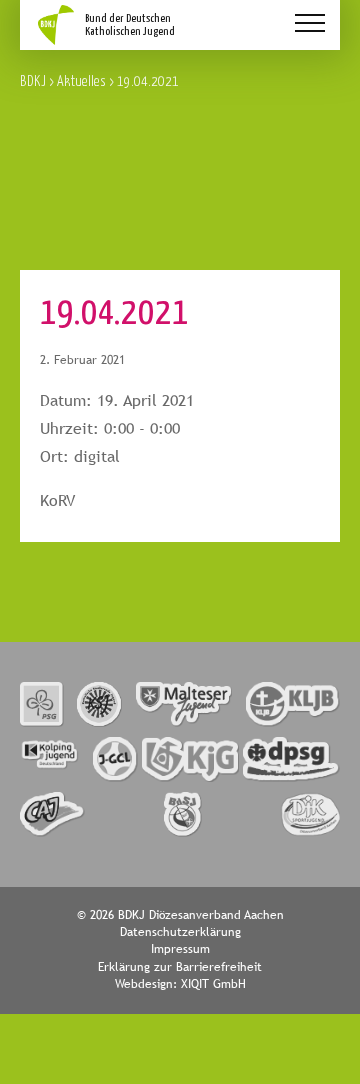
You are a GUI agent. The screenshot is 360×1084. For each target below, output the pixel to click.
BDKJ (33, 80)
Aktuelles (81, 80)
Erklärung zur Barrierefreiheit (180, 967)
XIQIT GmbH (213, 984)
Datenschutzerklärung (180, 932)
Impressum (180, 949)
